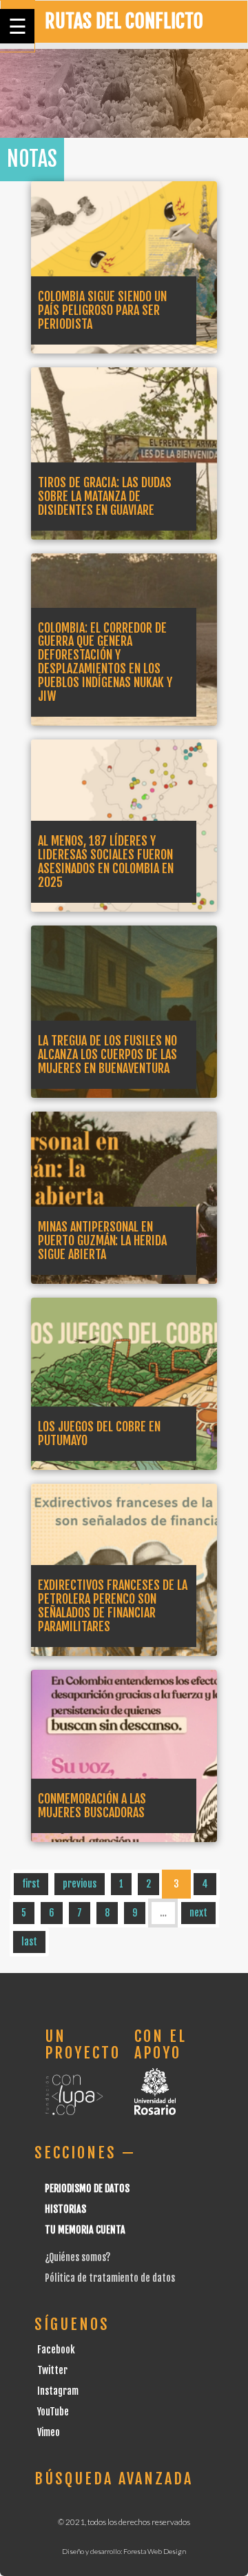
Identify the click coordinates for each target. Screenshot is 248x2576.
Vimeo (49, 2432)
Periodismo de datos (87, 2188)
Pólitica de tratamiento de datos (110, 2278)
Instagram (58, 2391)
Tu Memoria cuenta (85, 2230)
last (29, 1942)
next (198, 1913)
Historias (65, 2209)
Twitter (52, 2370)
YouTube (53, 2412)
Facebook (56, 2350)
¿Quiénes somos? (77, 2257)
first (31, 1884)
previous (80, 1884)
